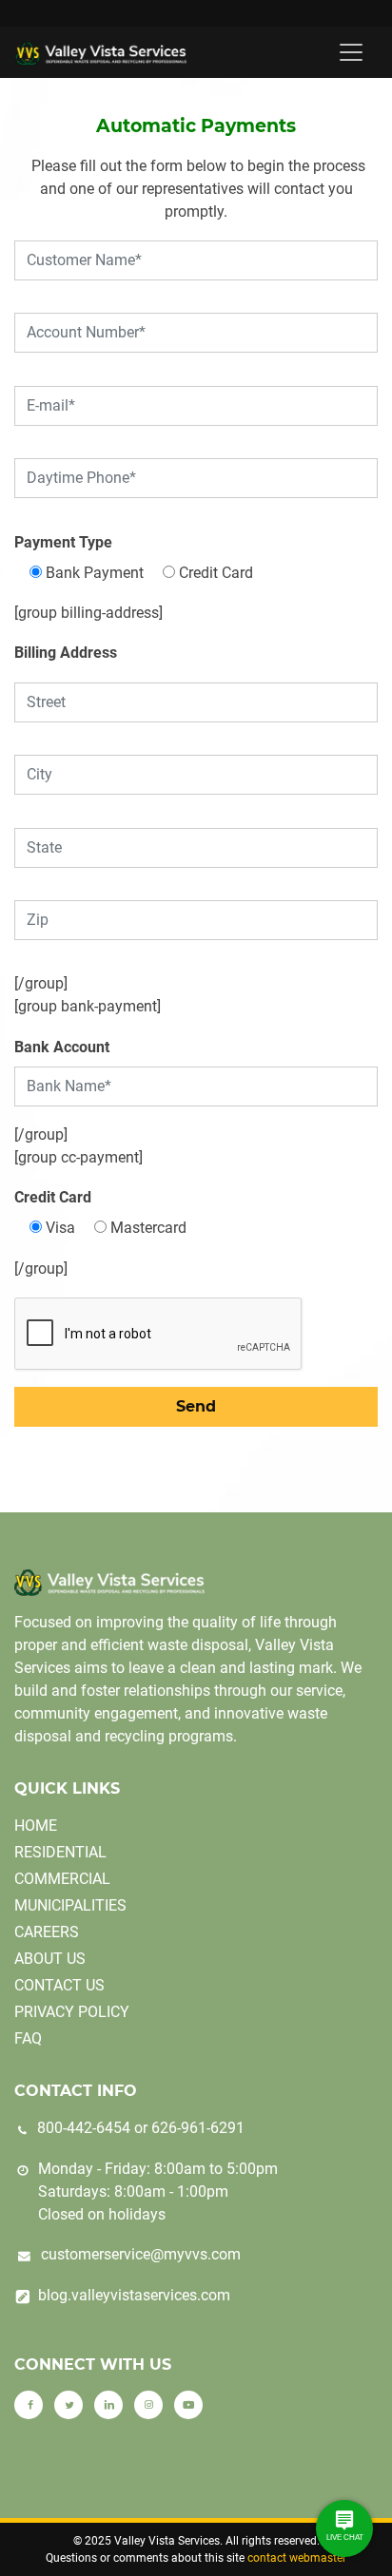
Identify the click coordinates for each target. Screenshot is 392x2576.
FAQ (28, 2038)
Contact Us (59, 1985)
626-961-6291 (198, 2128)
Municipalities (70, 1905)
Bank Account (62, 1047)
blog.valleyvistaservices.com (134, 2295)
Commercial (62, 1879)
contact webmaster (297, 2558)
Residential (60, 1852)
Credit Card (53, 1197)
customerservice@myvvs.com (141, 2254)
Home (36, 1826)
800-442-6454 (84, 2128)
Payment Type (63, 542)
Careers (47, 1932)
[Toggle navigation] (351, 52)
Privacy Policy (72, 2012)
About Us (50, 1959)
